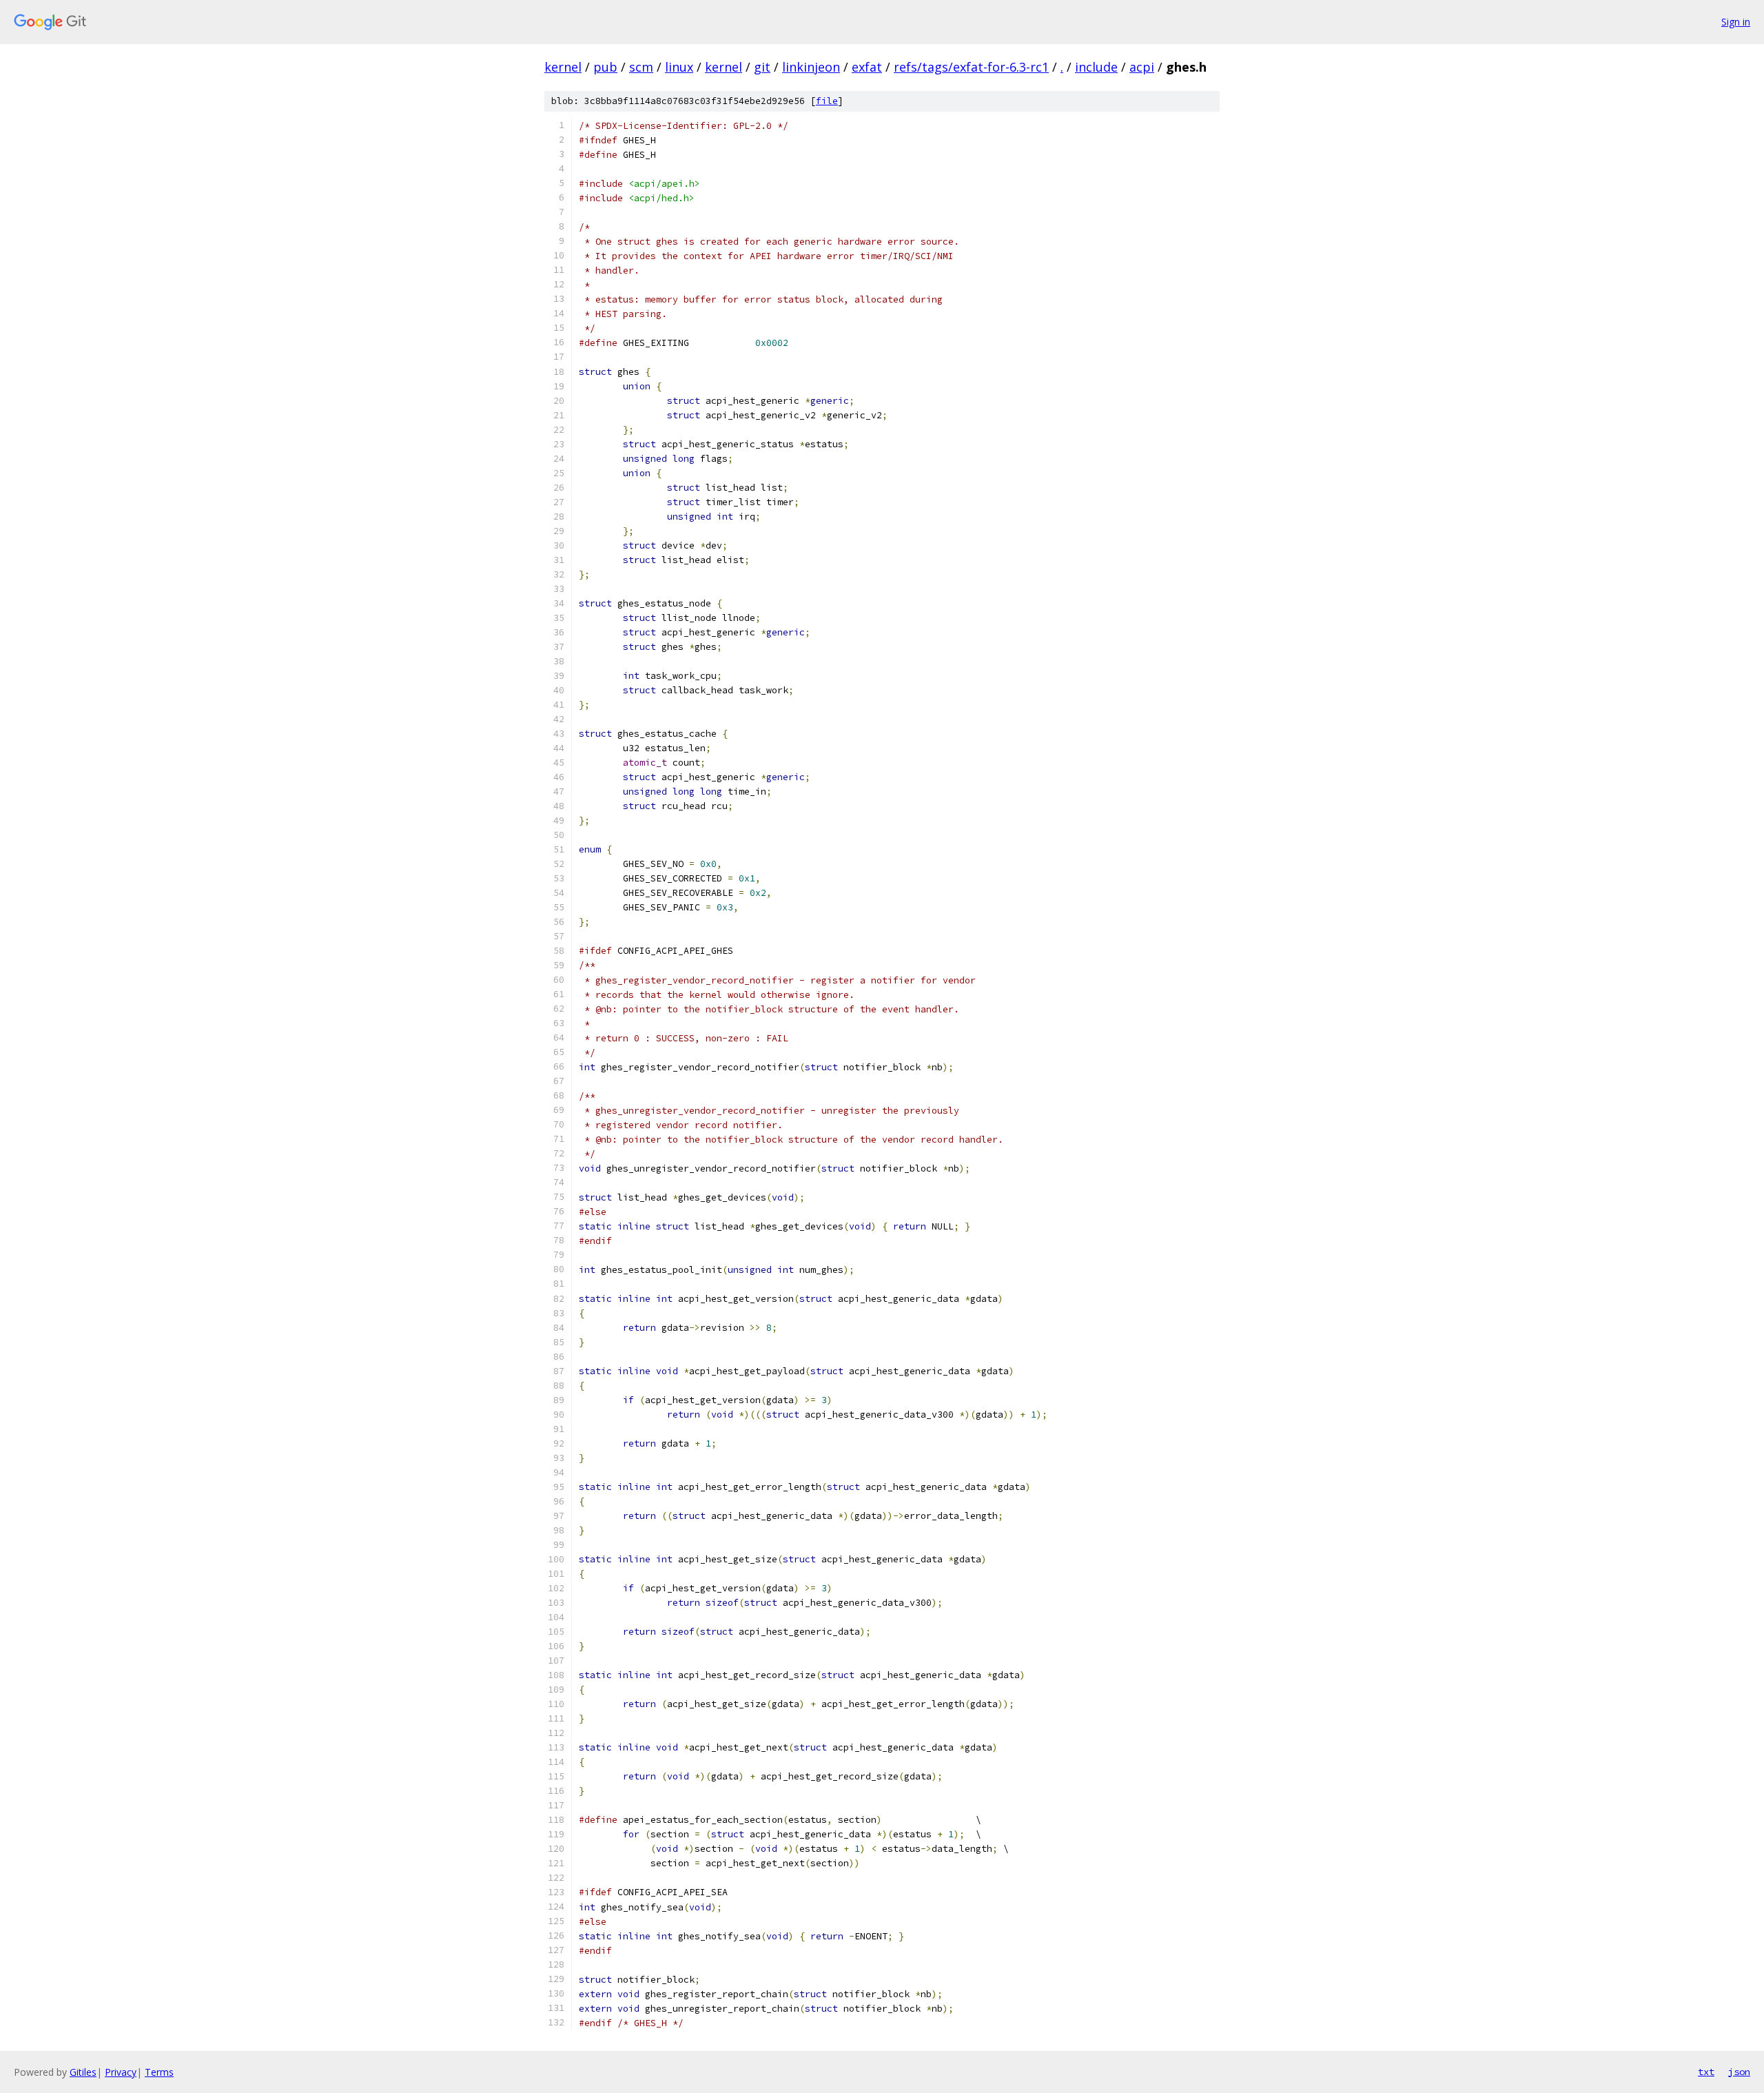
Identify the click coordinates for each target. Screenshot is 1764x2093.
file (827, 101)
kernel (563, 67)
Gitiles (83, 2072)
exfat (867, 67)
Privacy (121, 2072)
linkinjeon (811, 67)
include (1096, 67)
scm (641, 67)
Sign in (1736, 22)
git (762, 67)
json (1739, 2072)
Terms (159, 2072)
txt (1706, 2072)
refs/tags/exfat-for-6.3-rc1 (971, 67)
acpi (1142, 67)
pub (605, 67)
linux (679, 67)
